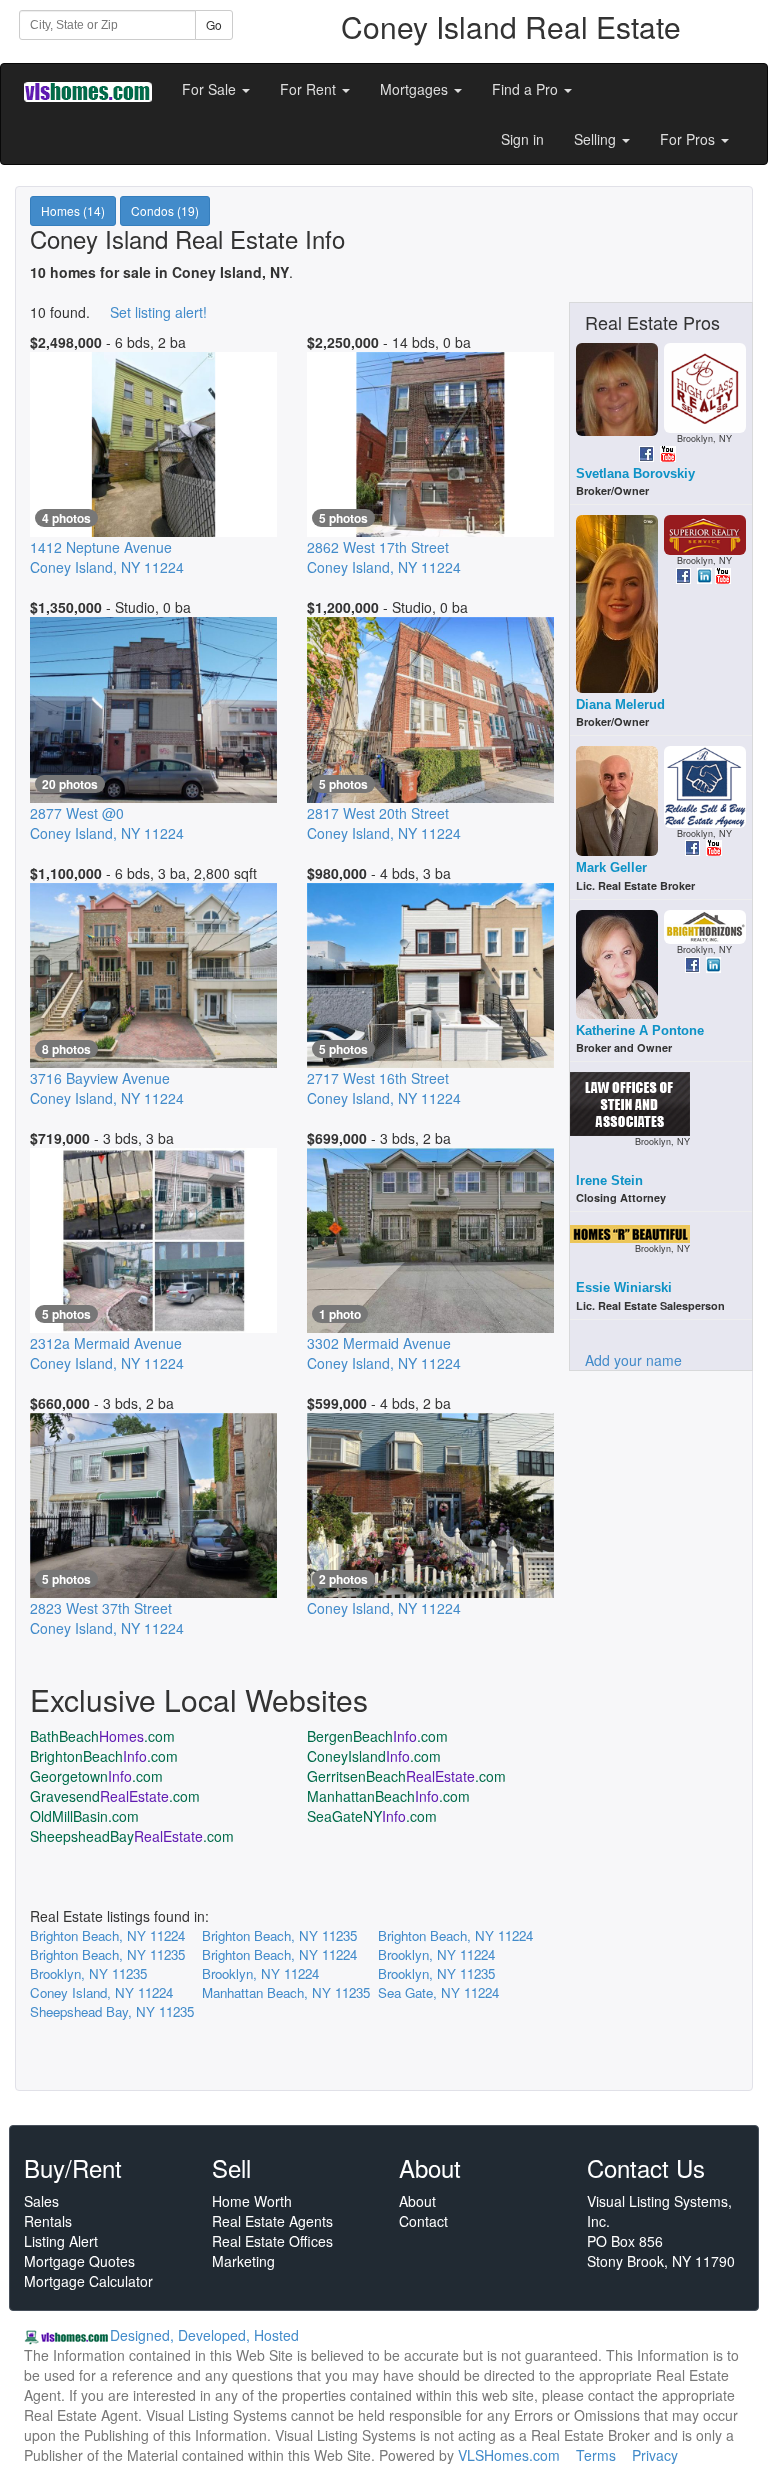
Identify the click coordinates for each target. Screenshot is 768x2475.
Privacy (655, 2455)
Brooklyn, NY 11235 (88, 1973)
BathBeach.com (102, 1736)
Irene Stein (609, 1180)
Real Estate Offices (272, 2241)
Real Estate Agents (272, 2221)
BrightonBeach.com (104, 1756)
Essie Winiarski (624, 1287)
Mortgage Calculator (88, 2281)
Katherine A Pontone (640, 1030)
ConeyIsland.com (374, 1756)
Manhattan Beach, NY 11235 (286, 1992)
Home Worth (252, 2201)
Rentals (48, 2221)
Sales (41, 2201)
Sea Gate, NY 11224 (438, 1992)
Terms (596, 2455)
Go (214, 24)
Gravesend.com (115, 1796)
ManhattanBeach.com (388, 1796)
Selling (597, 139)
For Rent (310, 89)
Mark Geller (611, 867)
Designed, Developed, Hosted (204, 2335)
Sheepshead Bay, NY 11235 (112, 2011)
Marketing (243, 2261)
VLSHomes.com (509, 2455)
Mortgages (416, 89)
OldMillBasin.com (84, 1816)
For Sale (211, 89)
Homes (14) (73, 210)
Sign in (522, 139)
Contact (423, 2221)
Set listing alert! (158, 312)
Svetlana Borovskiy (635, 473)
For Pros (689, 139)
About (417, 2201)
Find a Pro (527, 89)
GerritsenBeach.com (406, 1776)
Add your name (633, 1360)
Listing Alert (61, 2241)
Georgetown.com (96, 1776)
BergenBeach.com (377, 1736)
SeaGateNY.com (372, 1816)
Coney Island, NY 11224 (101, 1992)
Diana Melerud (620, 704)
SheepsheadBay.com (132, 1836)
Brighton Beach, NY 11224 (107, 1935)
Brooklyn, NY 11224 (436, 1954)
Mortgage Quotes (79, 2261)
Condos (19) (165, 210)
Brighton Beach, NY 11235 (279, 1935)
